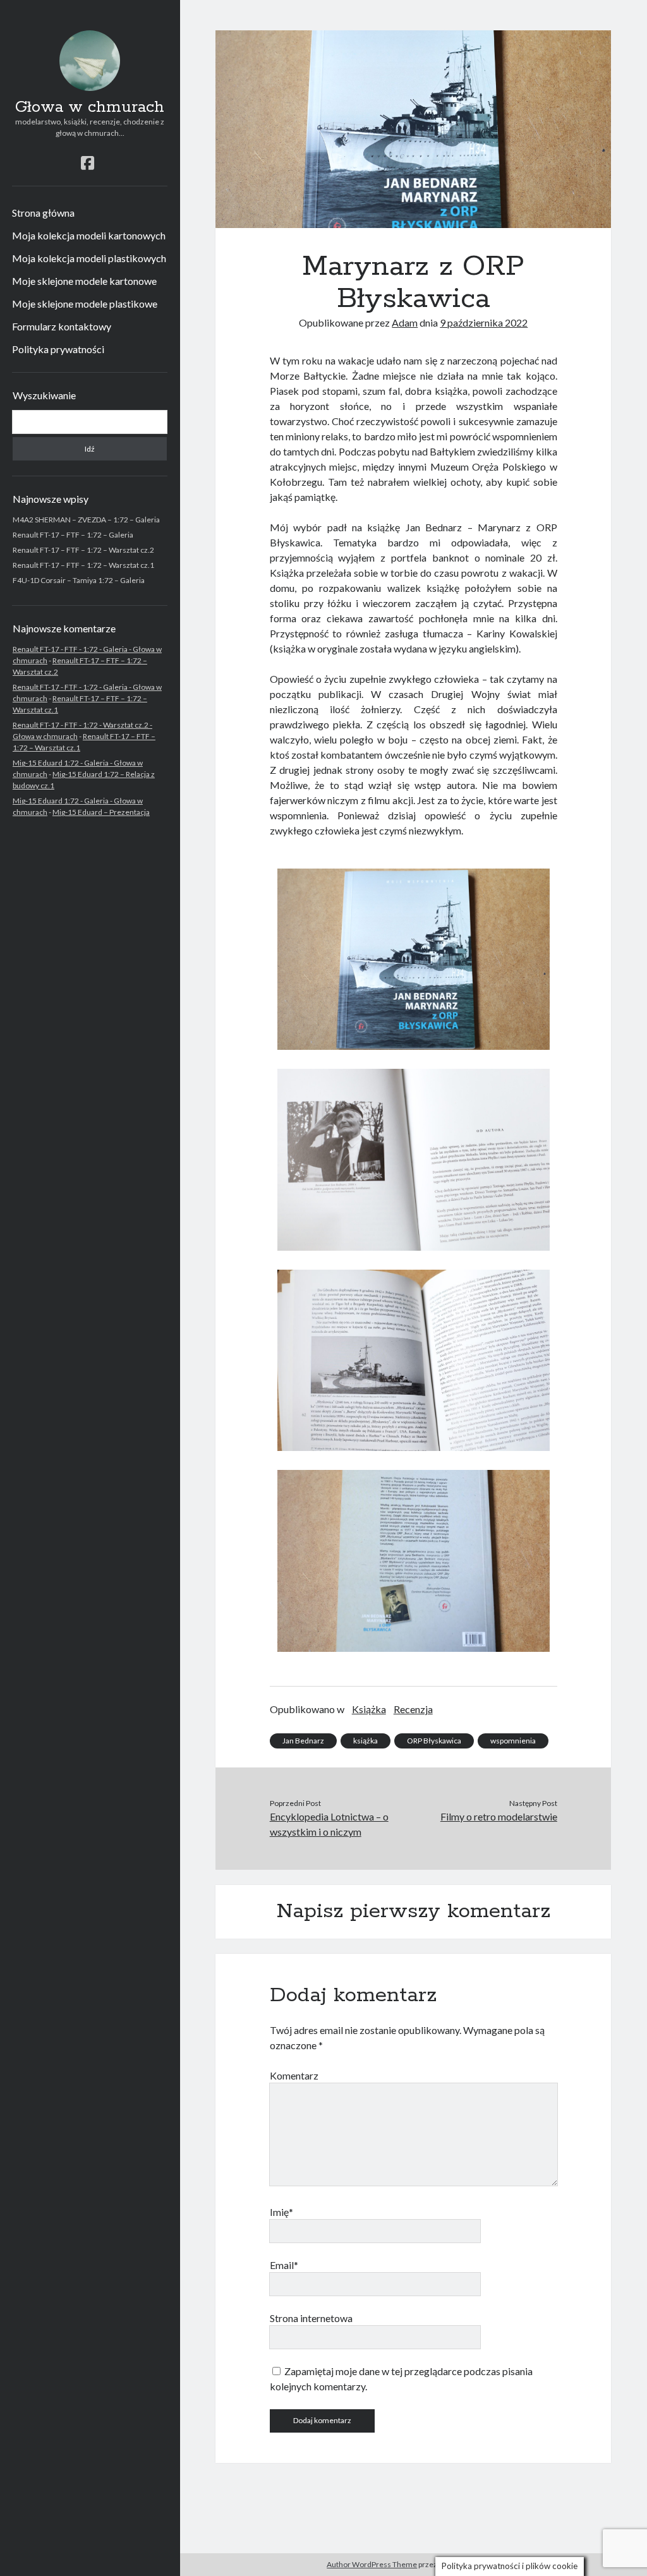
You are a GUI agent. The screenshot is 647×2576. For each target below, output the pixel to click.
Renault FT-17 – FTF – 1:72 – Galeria (73, 535)
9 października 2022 (484, 322)
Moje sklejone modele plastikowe (85, 304)
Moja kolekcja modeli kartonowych (89, 235)
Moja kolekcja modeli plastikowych (89, 258)
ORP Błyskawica (434, 1741)
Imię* (281, 2212)
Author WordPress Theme (372, 2564)
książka (366, 1741)
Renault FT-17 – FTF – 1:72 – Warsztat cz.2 (83, 550)
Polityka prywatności (58, 349)
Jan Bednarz (303, 1741)
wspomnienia (513, 1741)
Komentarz (294, 2075)
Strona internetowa (311, 2318)
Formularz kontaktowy (62, 326)
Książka (369, 1709)
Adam (405, 322)
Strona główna (43, 213)
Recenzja (413, 1709)
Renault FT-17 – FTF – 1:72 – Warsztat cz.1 (83, 565)
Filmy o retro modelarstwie (499, 1816)
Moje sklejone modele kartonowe (84, 281)
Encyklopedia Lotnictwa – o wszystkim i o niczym (329, 1824)
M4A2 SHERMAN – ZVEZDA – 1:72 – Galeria (86, 520)
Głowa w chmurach (90, 107)
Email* (284, 2265)
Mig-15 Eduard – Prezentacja (101, 812)
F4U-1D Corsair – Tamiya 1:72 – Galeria (79, 580)
